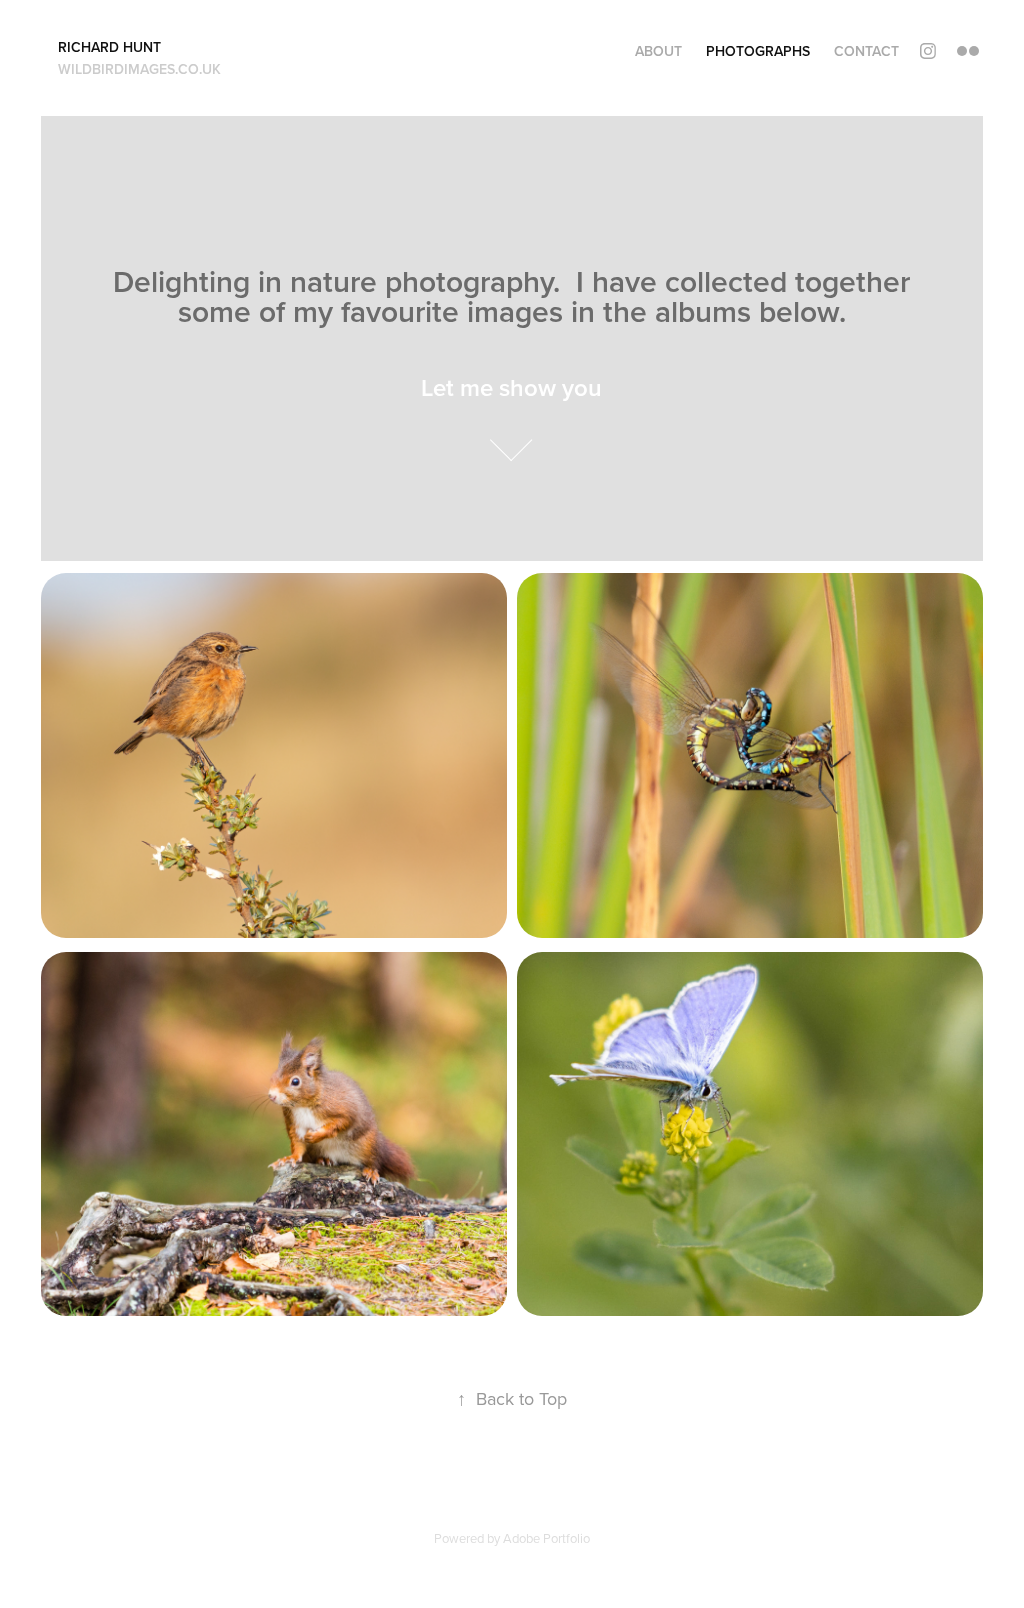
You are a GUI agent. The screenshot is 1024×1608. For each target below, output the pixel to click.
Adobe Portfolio (546, 1538)
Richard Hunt (109, 47)
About (658, 51)
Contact (866, 51)
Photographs (758, 51)
